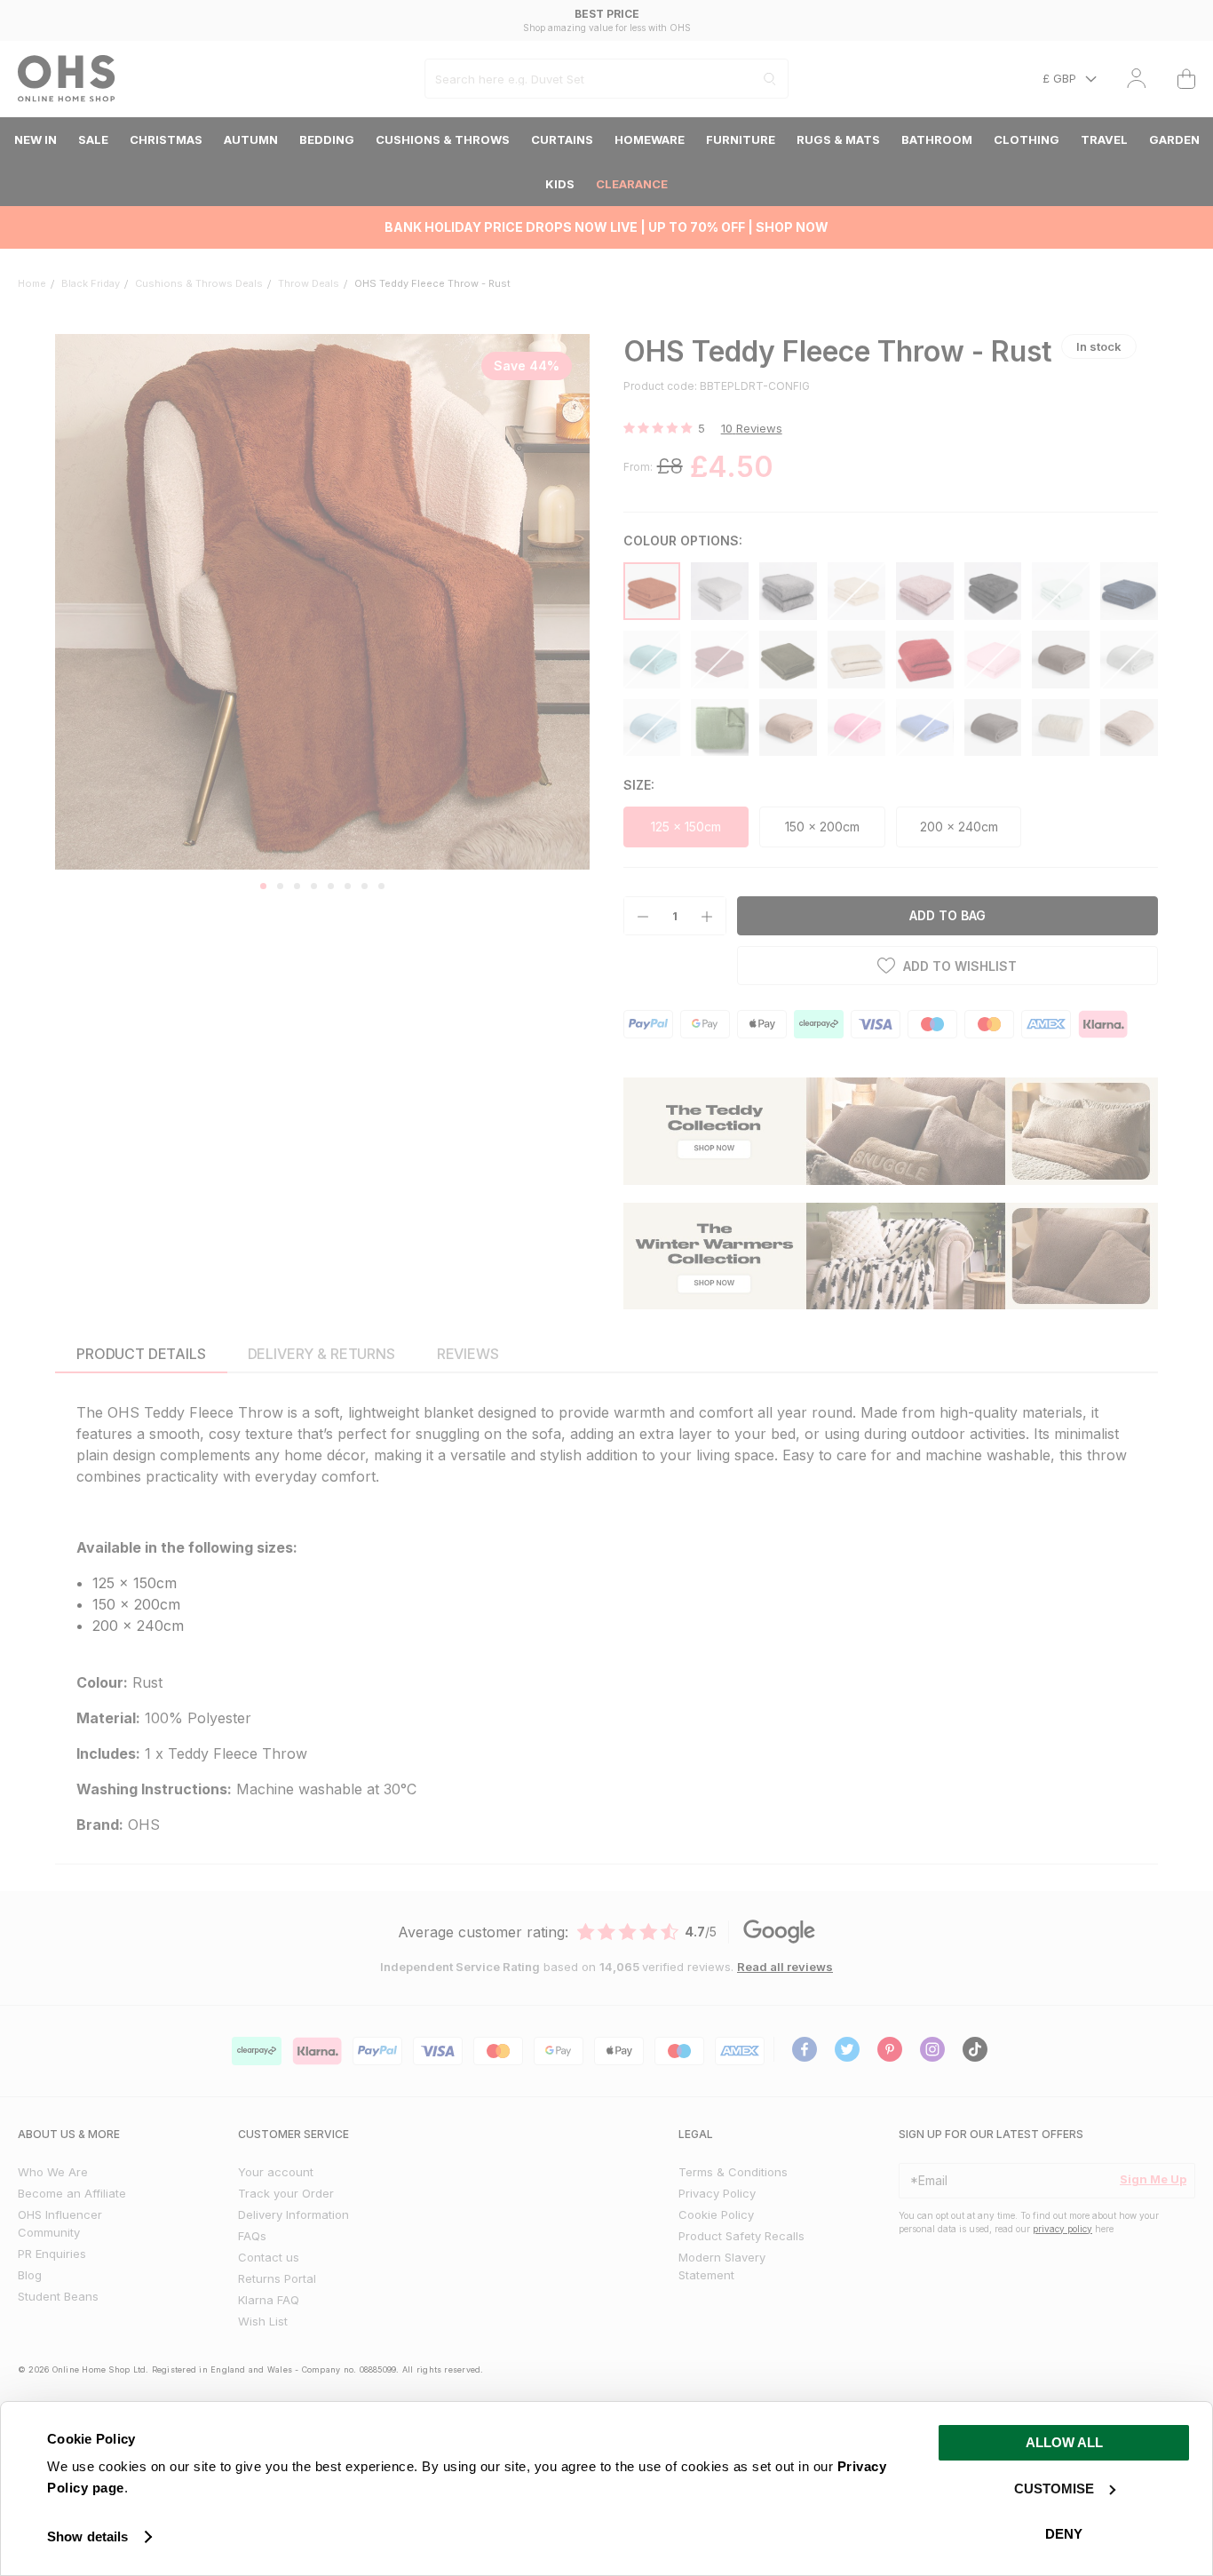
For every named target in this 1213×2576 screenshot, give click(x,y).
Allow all (1064, 2442)
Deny (1064, 2534)
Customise (1054, 2489)
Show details (87, 2536)
